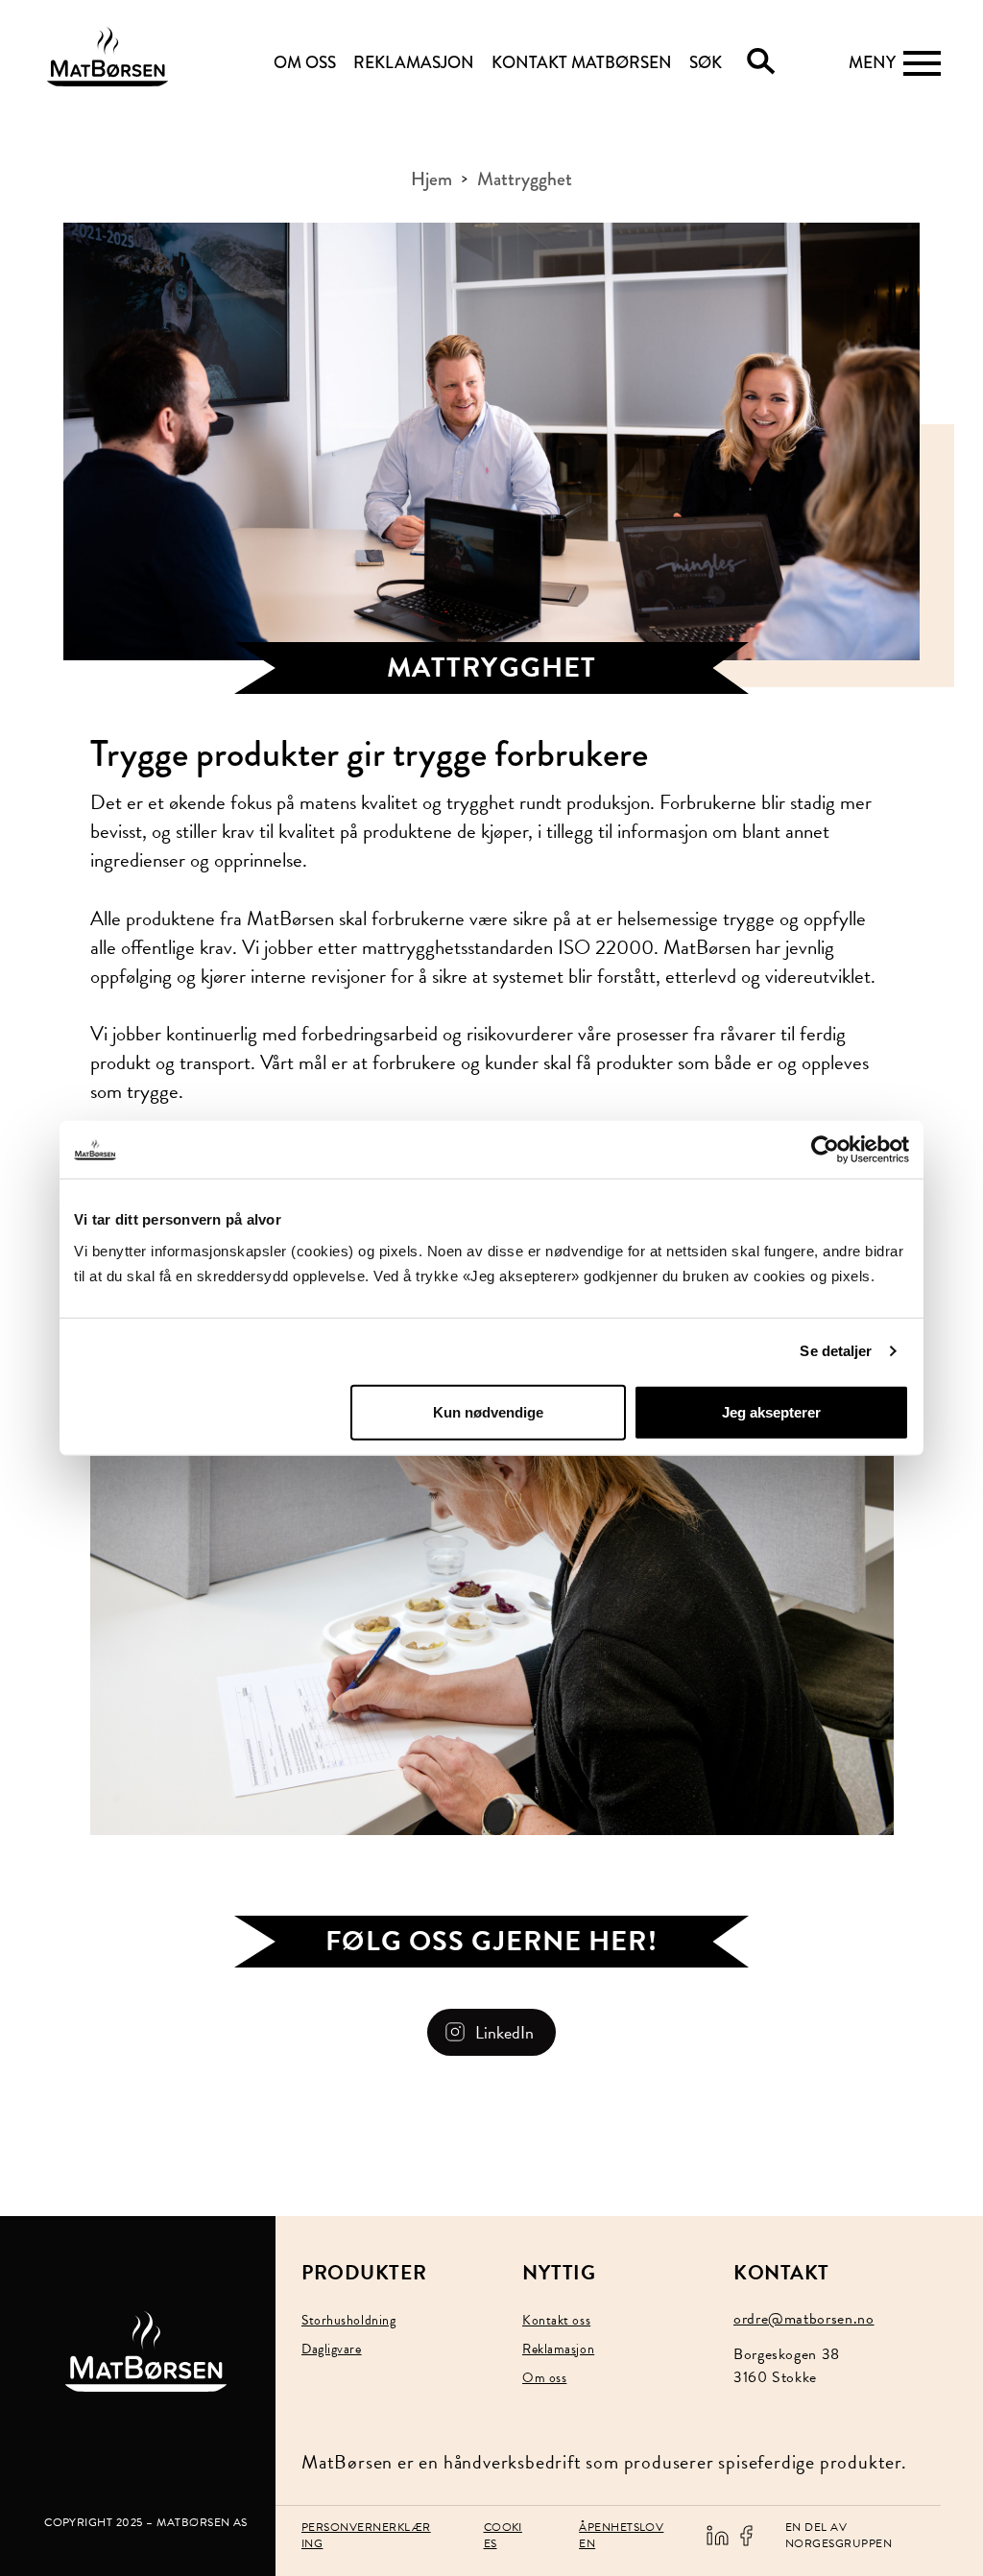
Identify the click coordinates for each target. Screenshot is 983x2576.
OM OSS (305, 63)
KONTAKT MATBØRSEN (582, 63)
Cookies (503, 2535)
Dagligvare (332, 2349)
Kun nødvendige (488, 1411)
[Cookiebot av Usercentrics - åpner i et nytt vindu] (825, 1150)
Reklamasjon (558, 2349)
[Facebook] (746, 2534)
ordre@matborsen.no (804, 2319)
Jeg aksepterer (771, 1411)
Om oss (544, 2378)
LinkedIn (504, 2032)
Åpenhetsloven (621, 2535)
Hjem (432, 179)
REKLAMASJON (414, 63)
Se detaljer (836, 1351)
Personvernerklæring (366, 2535)
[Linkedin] (717, 2534)
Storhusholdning (348, 2320)
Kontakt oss (556, 2320)
